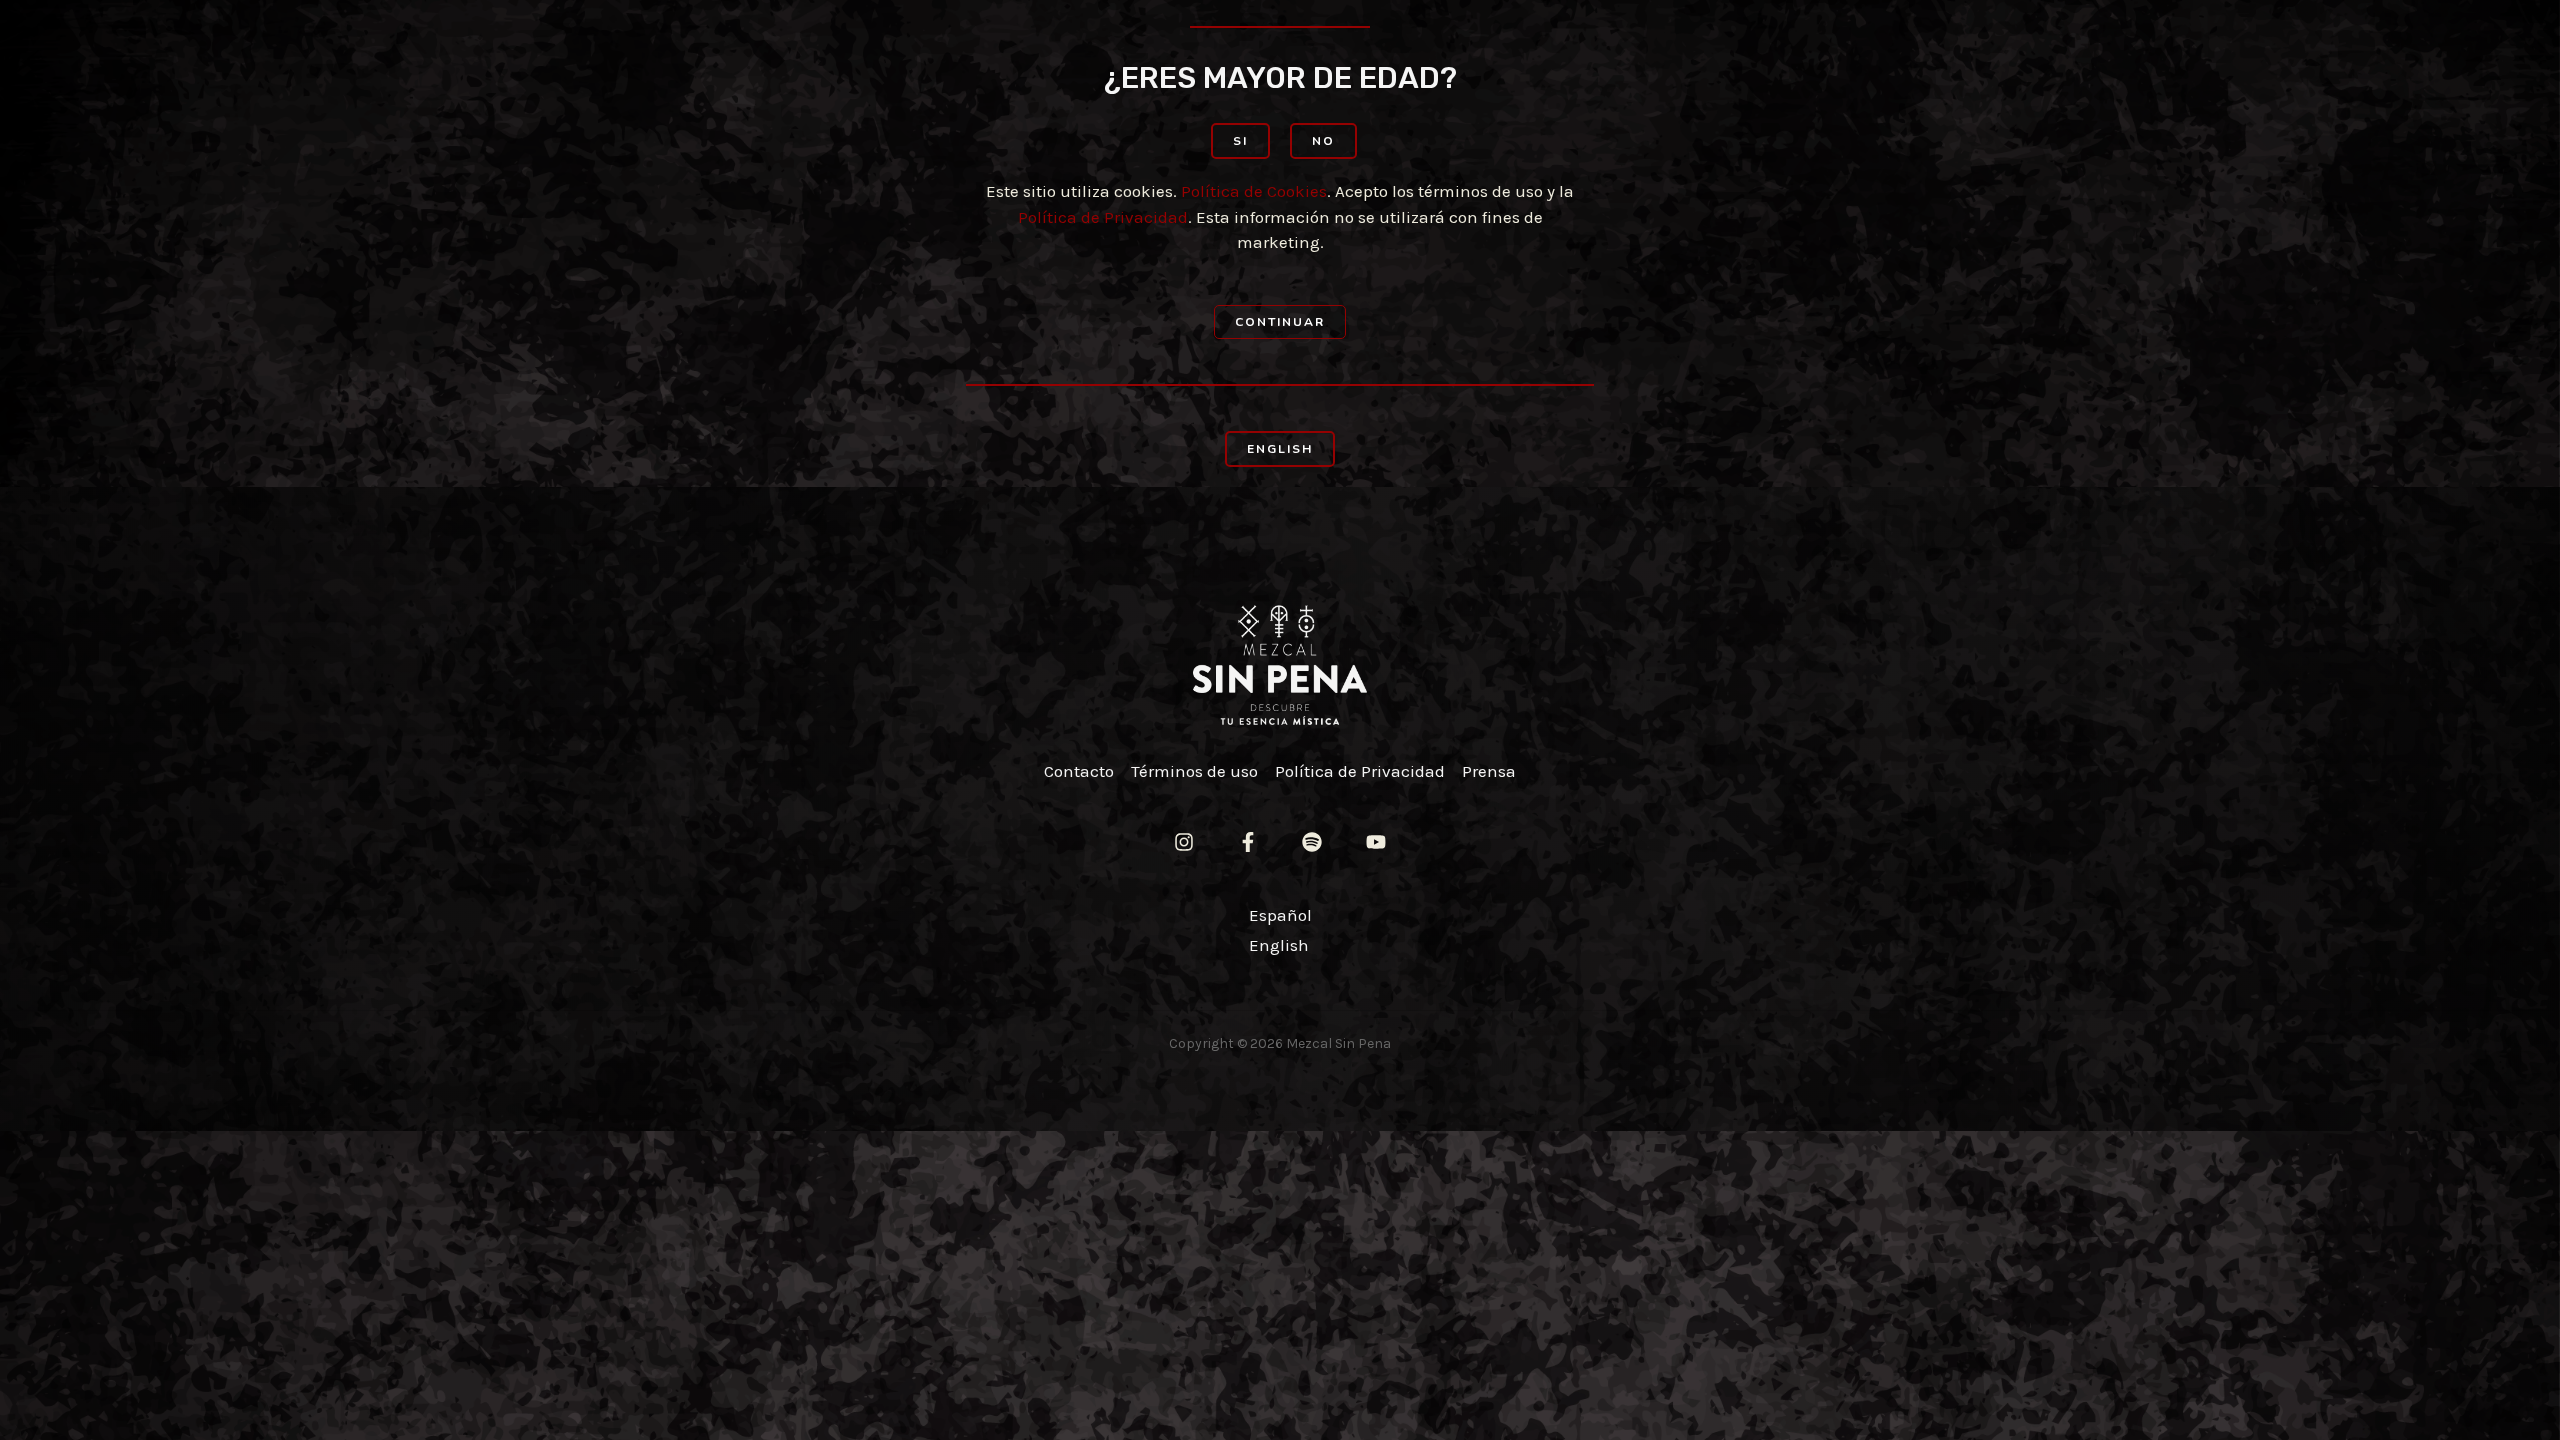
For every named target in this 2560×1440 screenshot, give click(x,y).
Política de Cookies (1254, 191)
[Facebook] (1248, 842)
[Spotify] (1312, 842)
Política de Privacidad (1103, 217)
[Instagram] (1184, 842)
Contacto (1079, 771)
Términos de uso (1194, 771)
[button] (1240, 141)
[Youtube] (1376, 842)
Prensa (1489, 771)
